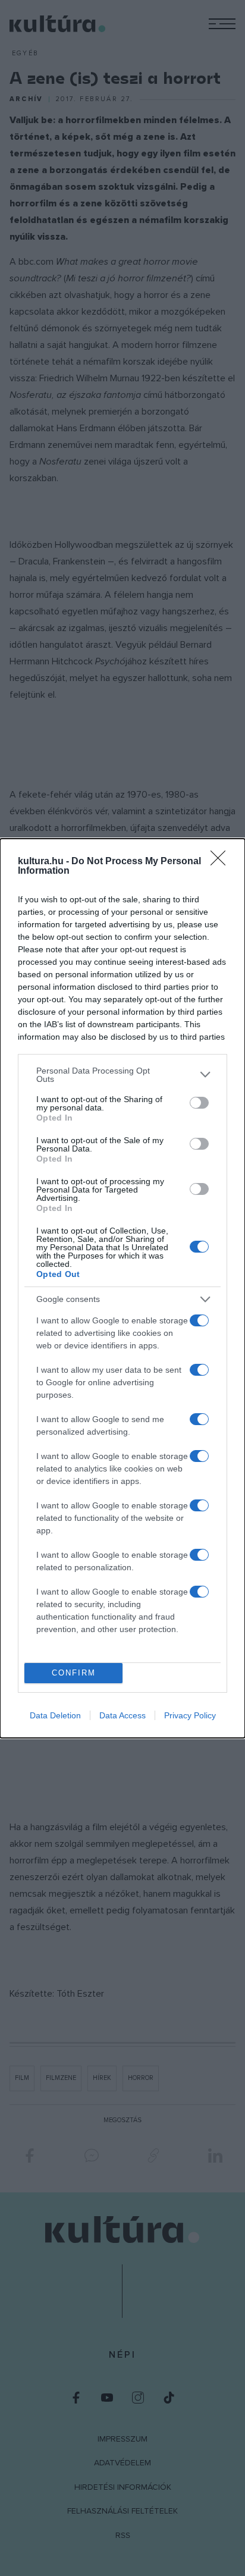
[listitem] (122, 1075)
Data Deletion (55, 1715)
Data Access (122, 1715)
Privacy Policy (190, 1715)
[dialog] (122, 1288)
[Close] (222, 862)
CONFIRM (74, 1673)
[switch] (199, 1103)
